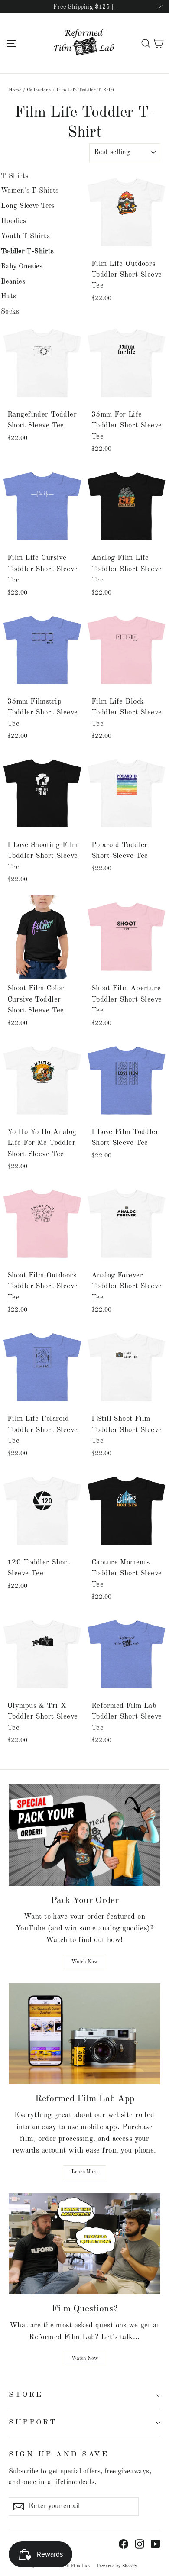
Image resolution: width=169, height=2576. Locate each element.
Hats (9, 297)
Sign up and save (58, 2455)
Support (33, 2422)
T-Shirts (15, 176)
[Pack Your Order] (84, 1835)
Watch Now (85, 1962)
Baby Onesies (22, 267)
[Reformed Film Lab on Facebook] (123, 2544)
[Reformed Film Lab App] (84, 2034)
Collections (39, 90)
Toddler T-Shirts (28, 252)
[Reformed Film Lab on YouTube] (156, 2544)
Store (26, 2395)
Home (15, 90)
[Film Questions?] (84, 2244)
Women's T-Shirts (30, 191)
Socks (10, 312)
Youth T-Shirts (25, 236)
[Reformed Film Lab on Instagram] (140, 2544)
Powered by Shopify (117, 2566)
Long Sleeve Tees (28, 206)
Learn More (85, 2172)
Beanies (13, 282)
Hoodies (13, 221)
